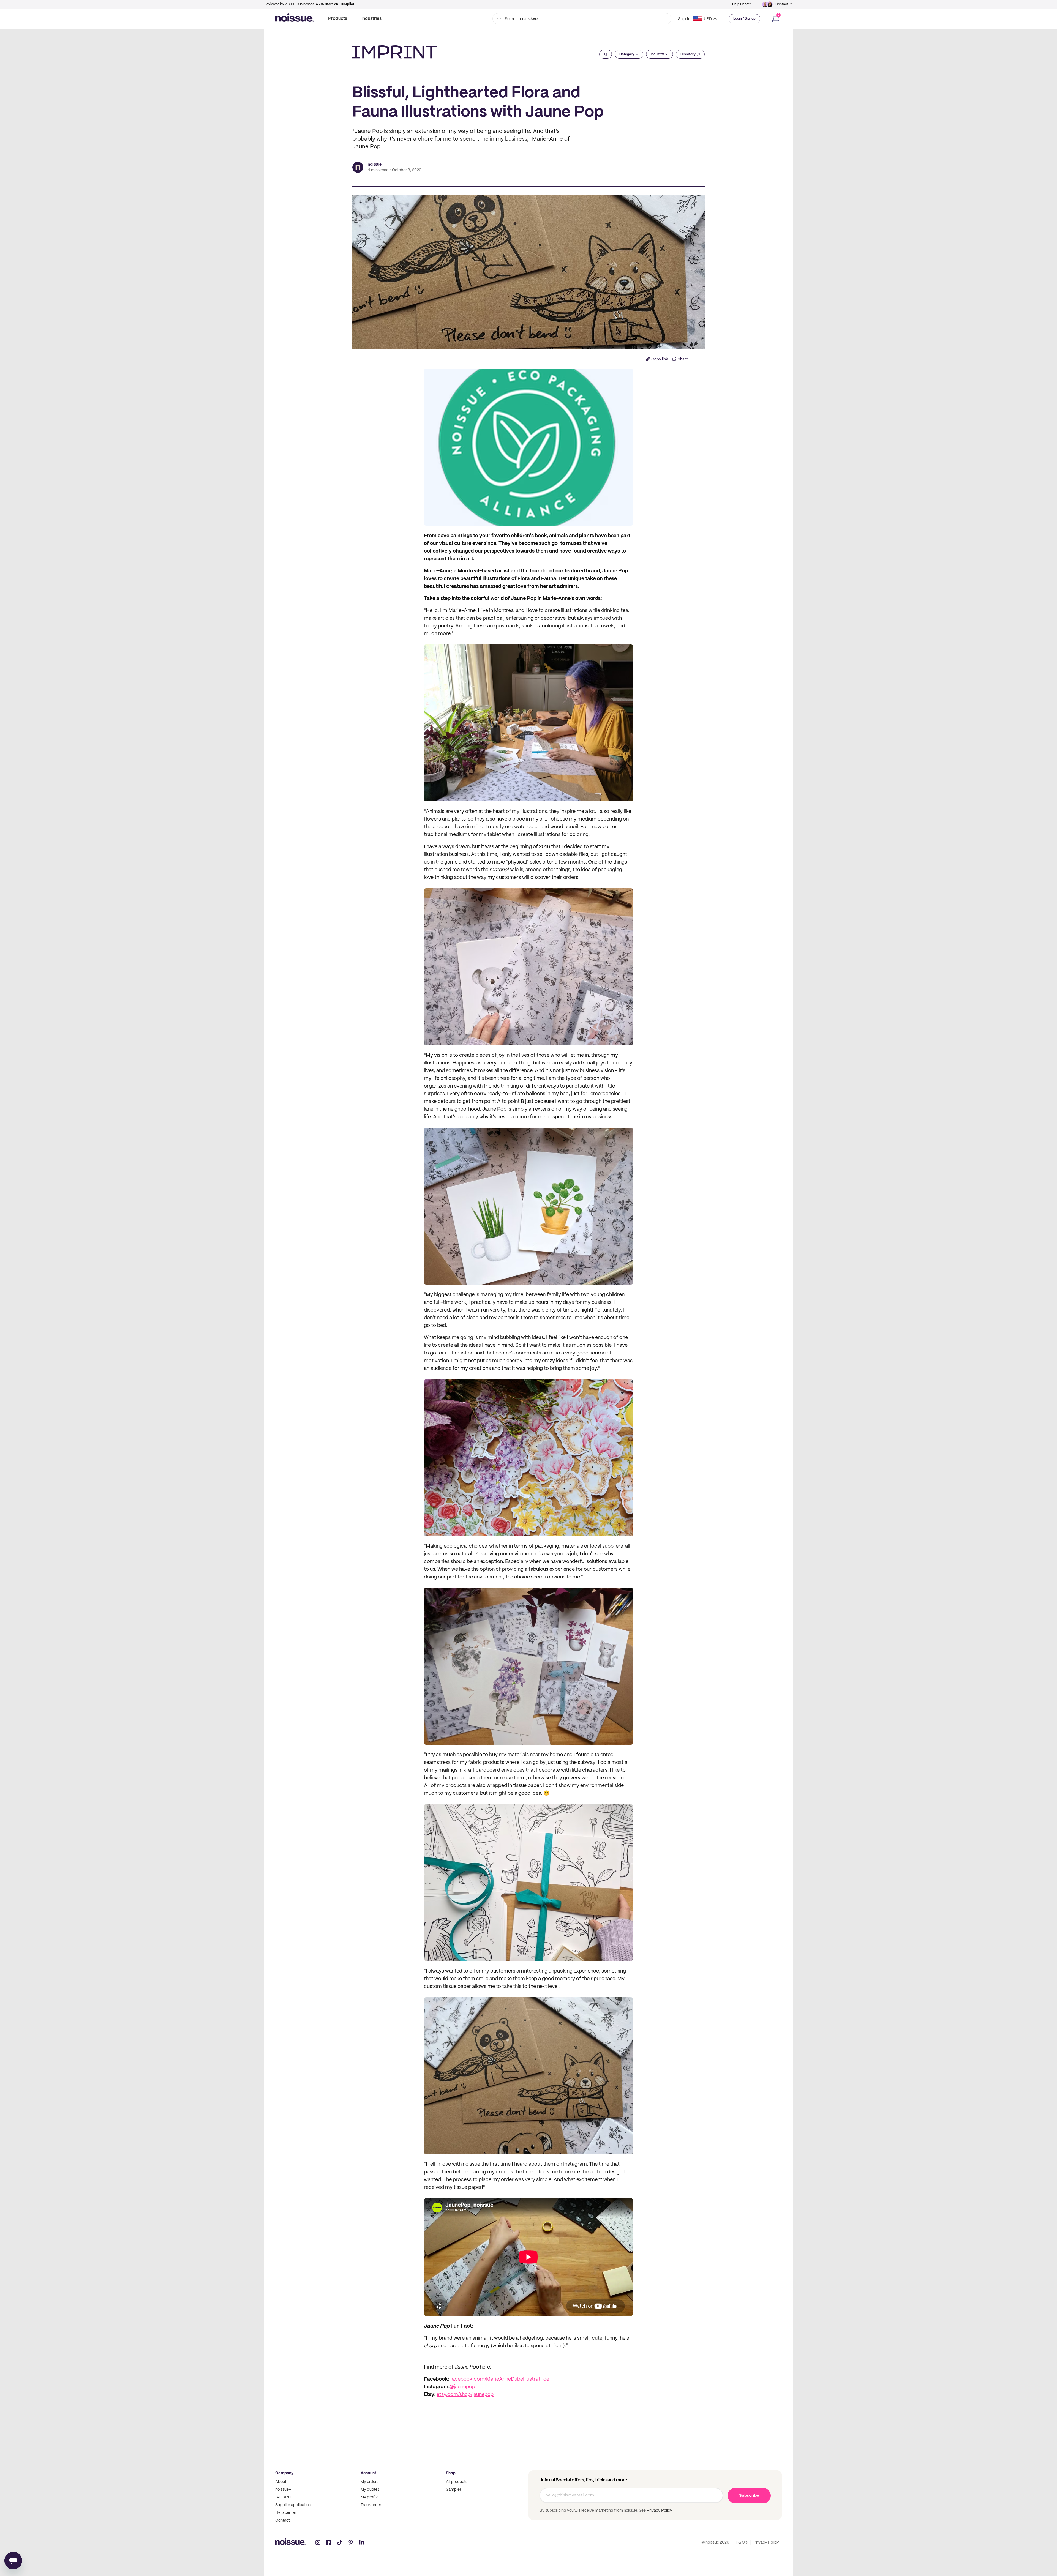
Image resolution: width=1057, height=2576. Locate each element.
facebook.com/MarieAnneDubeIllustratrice (500, 2379)
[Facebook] (329, 2542)
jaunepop (465, 2387)
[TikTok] (340, 2542)
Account (368, 2473)
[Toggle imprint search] (606, 54)
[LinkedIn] (362, 2542)
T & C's (741, 2542)
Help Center (742, 4)
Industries (371, 19)
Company (284, 2473)
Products (338, 19)
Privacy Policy (659, 2511)
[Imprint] (394, 52)
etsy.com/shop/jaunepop (465, 2395)
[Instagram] (318, 2542)
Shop (451, 2473)
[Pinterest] (351, 2542)
